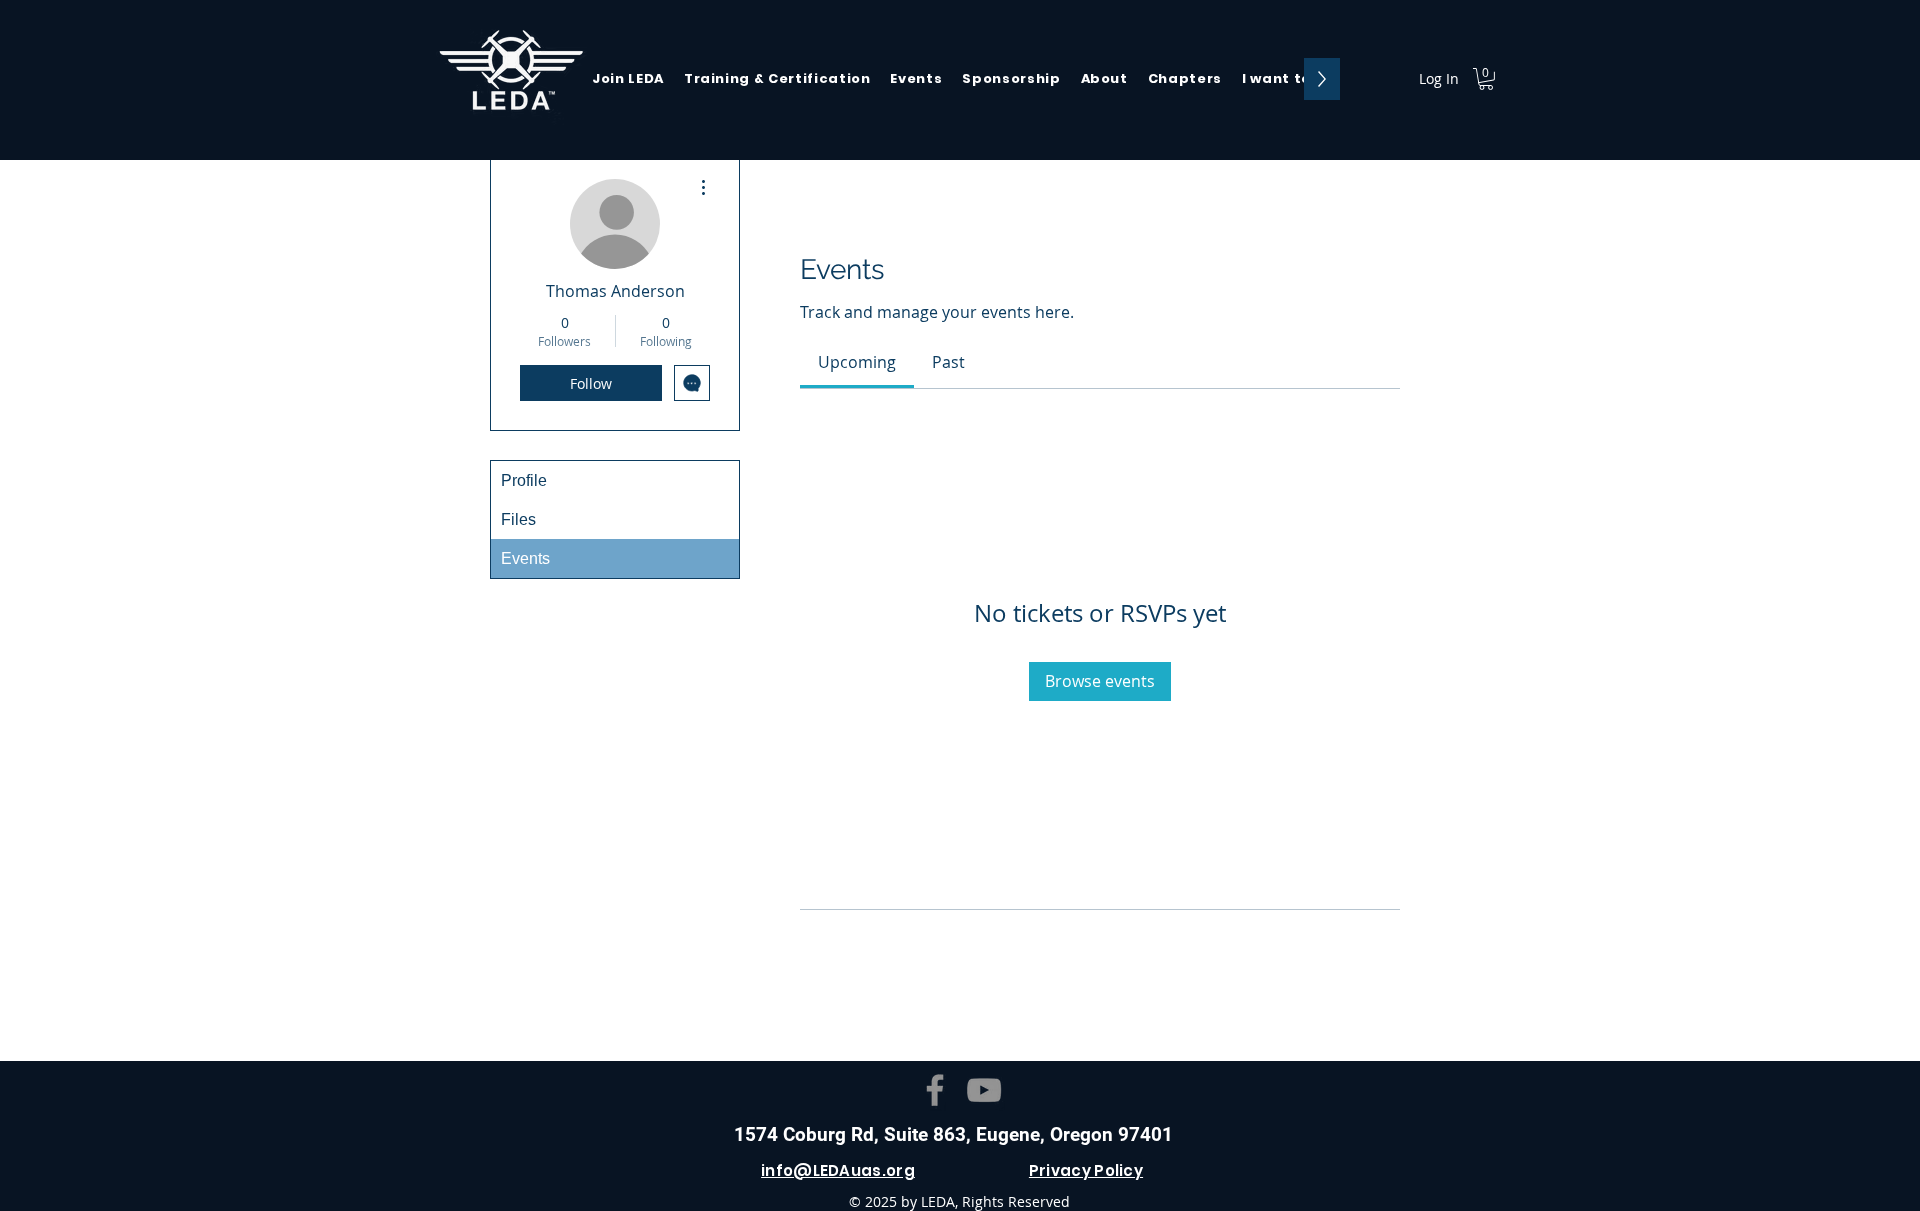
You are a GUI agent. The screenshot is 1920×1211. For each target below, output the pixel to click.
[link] (857, 362)
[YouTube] (984, 1090)
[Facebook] (935, 1090)
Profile (524, 480)
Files (518, 519)
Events (525, 558)
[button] (1283, 79)
